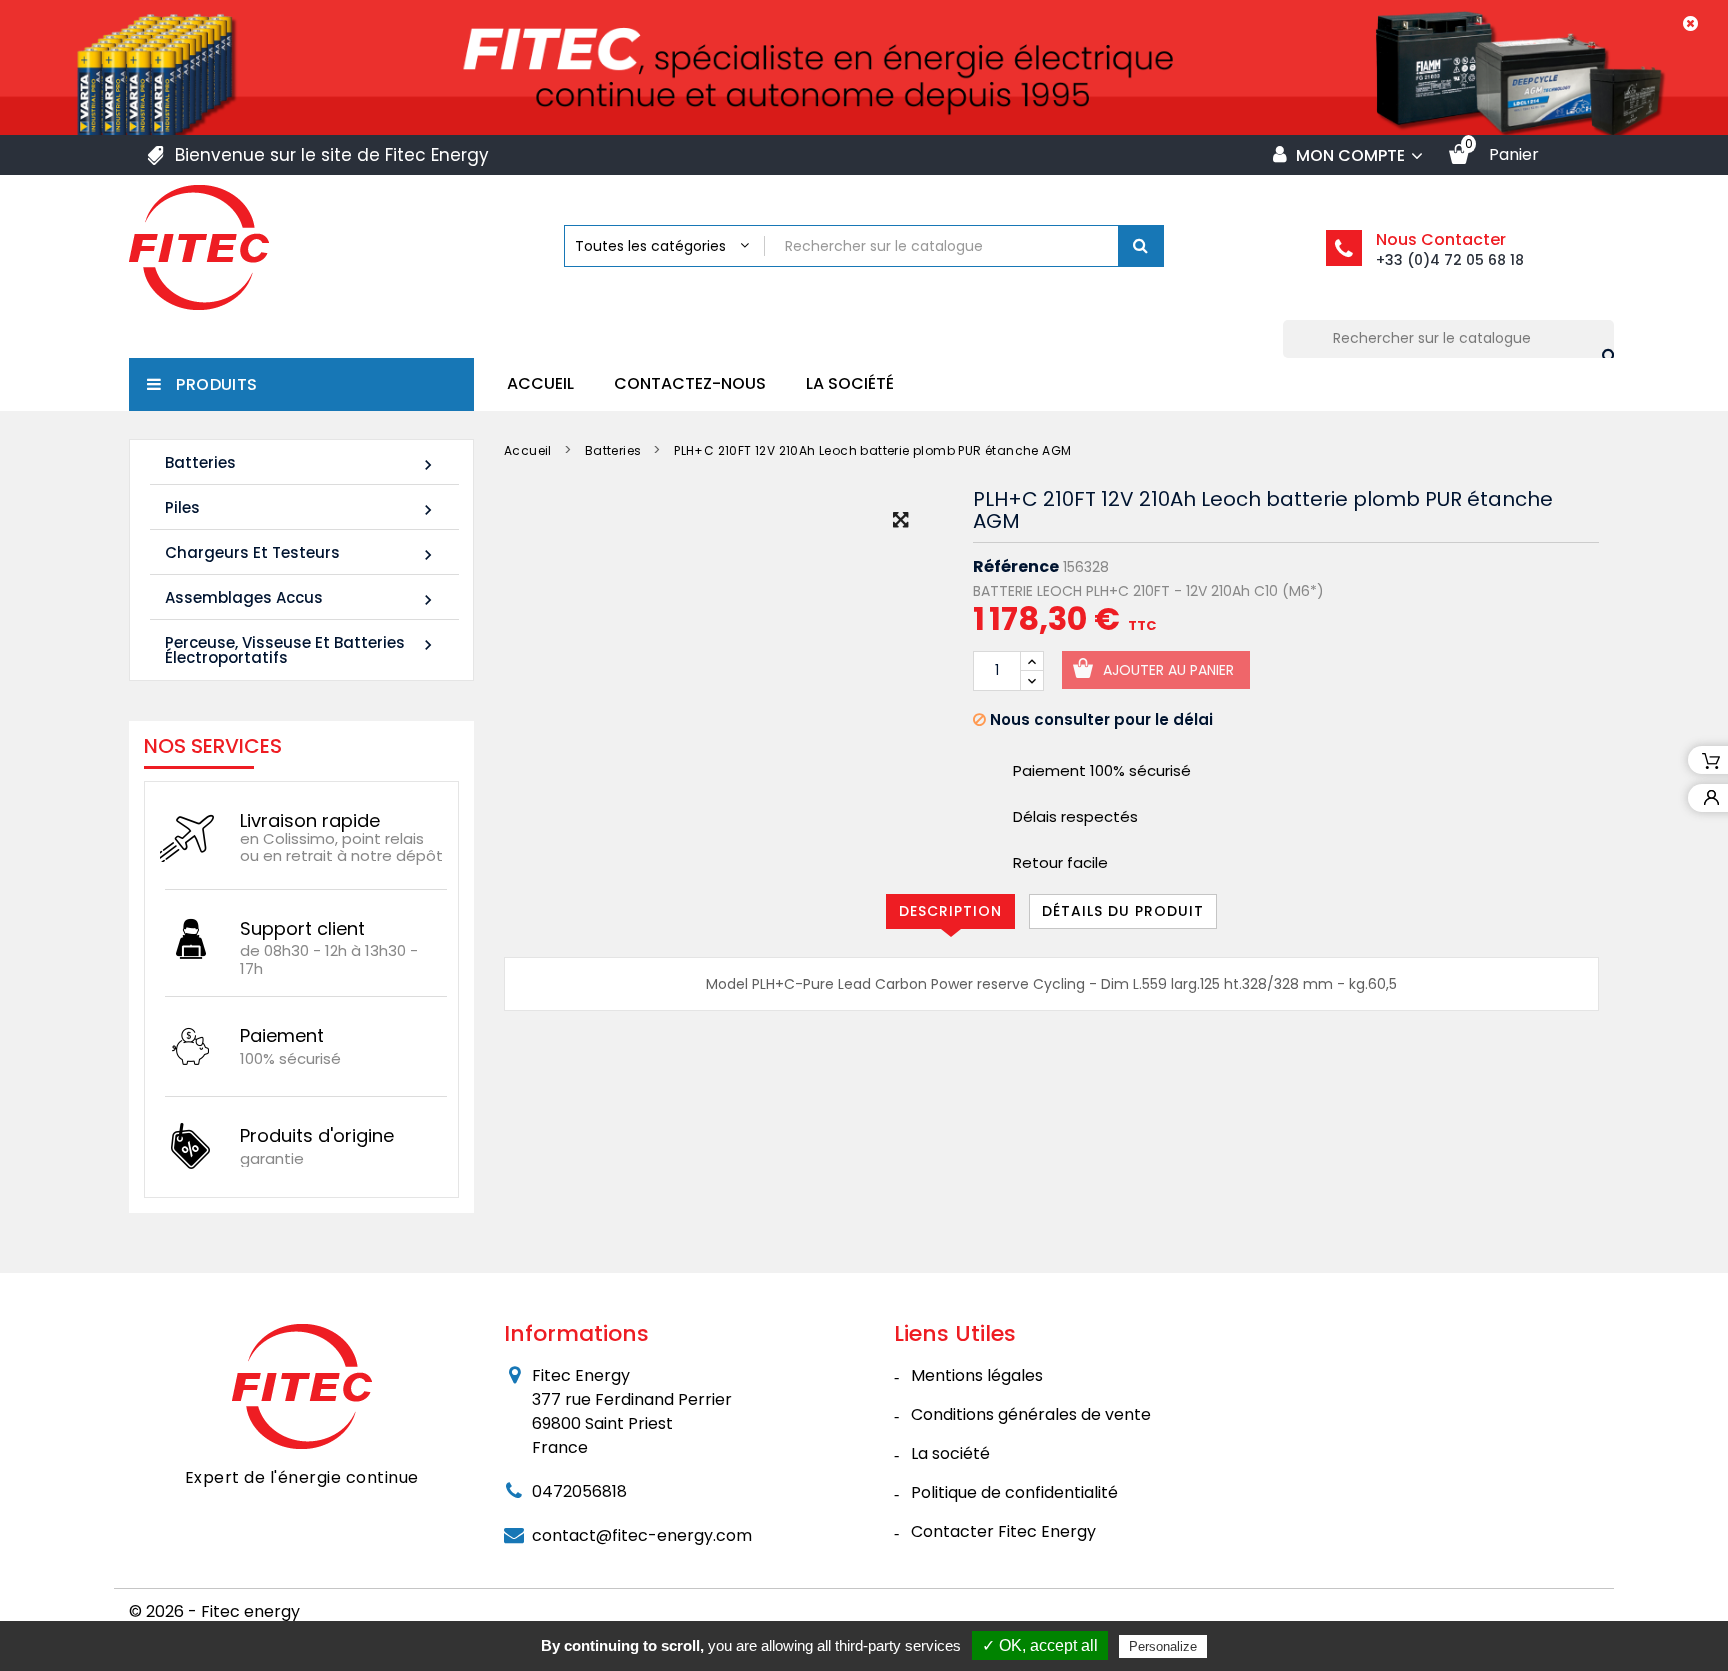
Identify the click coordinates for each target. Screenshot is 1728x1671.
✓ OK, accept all (1040, 1645)
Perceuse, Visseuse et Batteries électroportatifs (301, 650)
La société (850, 383)
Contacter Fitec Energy (1003, 1531)
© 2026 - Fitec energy (214, 1611)
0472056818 (579, 1491)
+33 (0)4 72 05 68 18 (1450, 260)
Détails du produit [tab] (1123, 911)
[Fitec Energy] (302, 1385)
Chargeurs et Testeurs (301, 553)
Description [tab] (950, 911)
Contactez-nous (690, 383)
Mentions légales (977, 1375)
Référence (1016, 567)
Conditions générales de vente (1031, 1414)
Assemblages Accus (301, 598)
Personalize (1163, 1646)
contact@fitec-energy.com (642, 1535)
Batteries (301, 463)
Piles (301, 508)
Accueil (540, 383)
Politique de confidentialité (1014, 1492)
